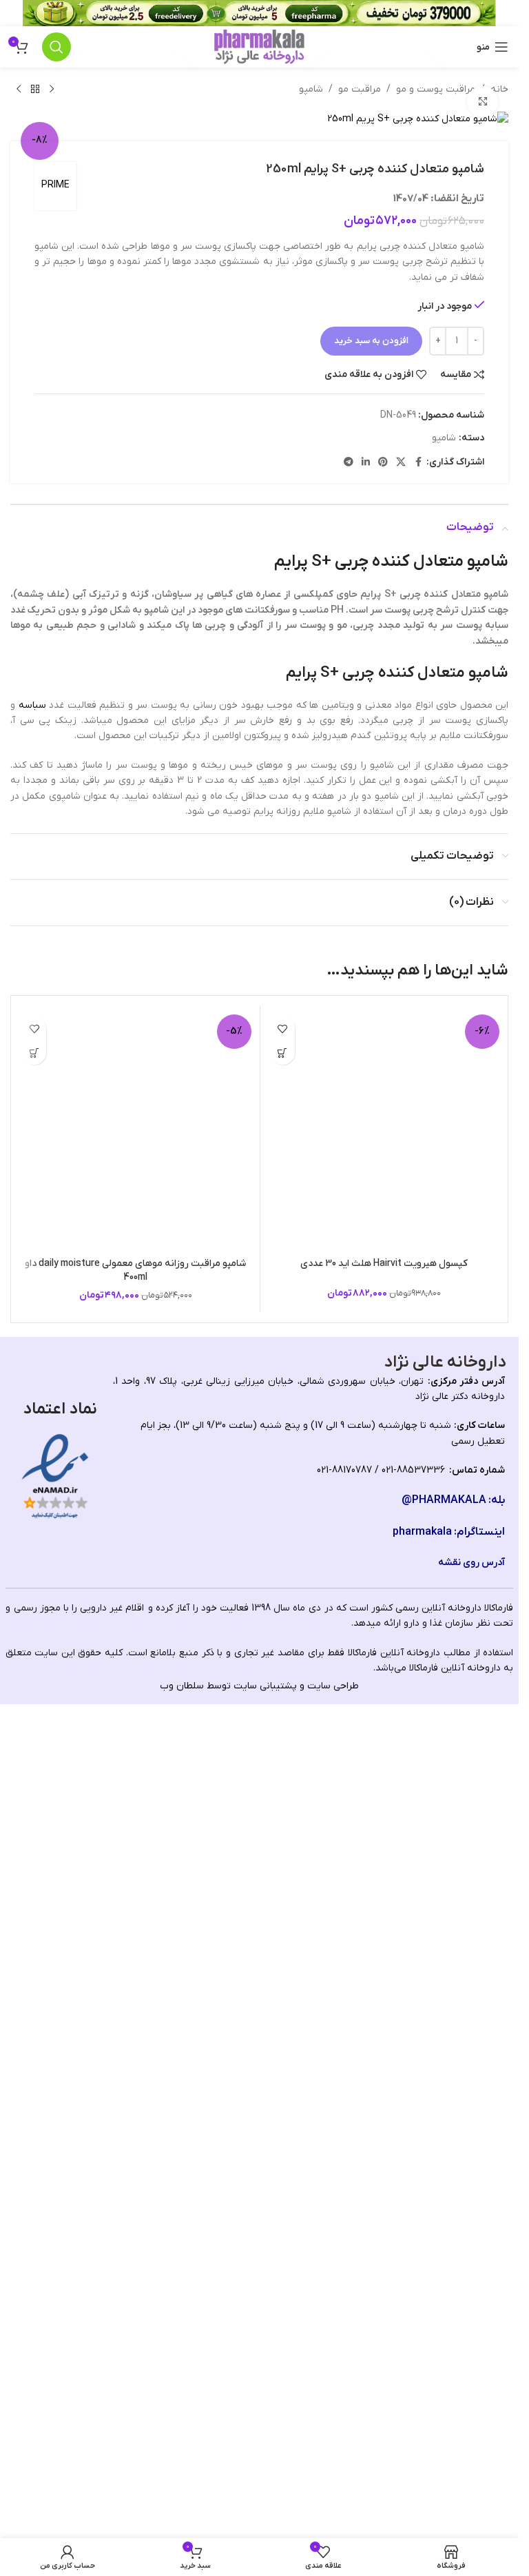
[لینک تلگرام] (349, 463)
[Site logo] (259, 47)
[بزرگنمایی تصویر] (483, 102)
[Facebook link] (418, 463)
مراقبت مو (360, 89)
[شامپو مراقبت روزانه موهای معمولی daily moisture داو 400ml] (136, 1526)
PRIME (55, 185)
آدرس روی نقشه (471, 2355)
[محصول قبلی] (52, 90)
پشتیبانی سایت (265, 2478)
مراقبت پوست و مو (436, 89)
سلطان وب (182, 2478)
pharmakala (422, 2325)
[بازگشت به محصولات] (35, 90)
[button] (283, 1053)
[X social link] (401, 463)
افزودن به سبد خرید (371, 341)
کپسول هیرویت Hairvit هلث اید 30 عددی (384, 2057)
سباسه (32, 705)
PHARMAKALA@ (444, 2293)
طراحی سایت (333, 2478)
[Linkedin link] (366, 463)
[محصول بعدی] (19, 90)
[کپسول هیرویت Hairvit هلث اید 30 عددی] (384, 1526)
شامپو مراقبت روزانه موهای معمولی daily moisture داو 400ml (135, 2064)
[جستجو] (56, 47)
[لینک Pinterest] (383, 463)
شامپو (311, 89)
